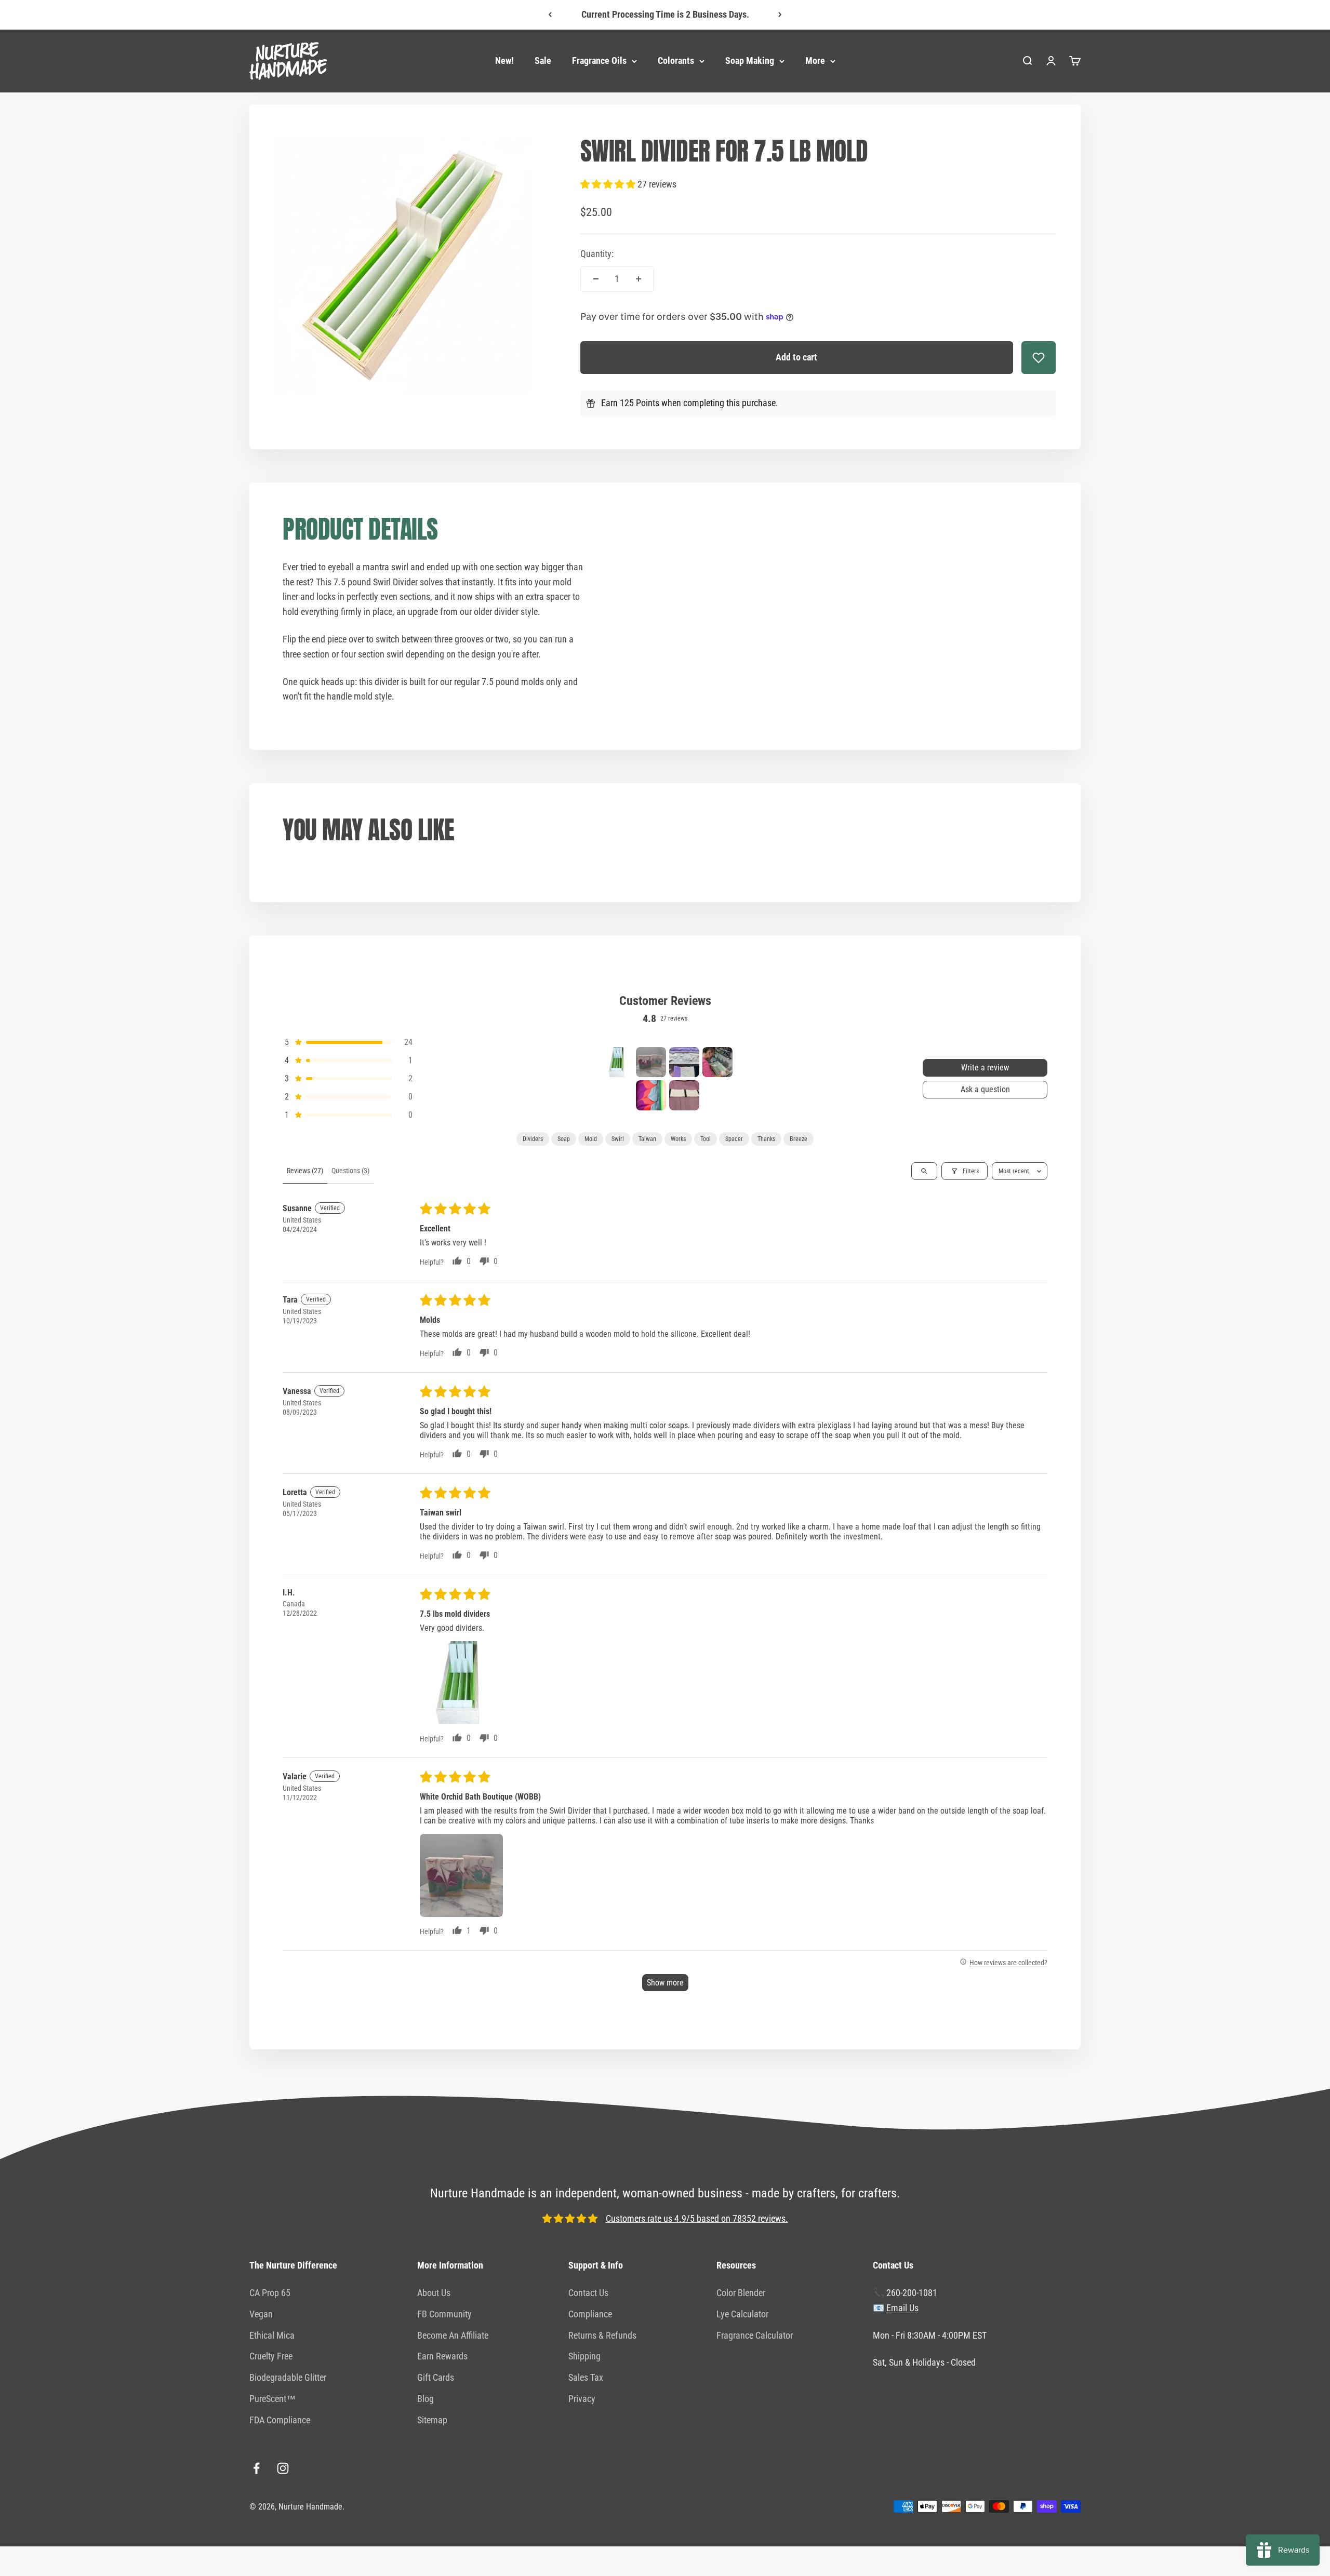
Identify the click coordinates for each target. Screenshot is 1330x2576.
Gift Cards (436, 2377)
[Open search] (924, 1171)
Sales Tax (586, 2377)
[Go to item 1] (618, 1062)
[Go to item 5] (651, 1095)
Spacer (734, 1139)
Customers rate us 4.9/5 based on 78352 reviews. (697, 2218)
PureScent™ (272, 2399)
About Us (434, 2293)
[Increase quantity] (639, 279)
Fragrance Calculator (755, 2335)
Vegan (261, 2314)
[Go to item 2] (651, 1062)
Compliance (590, 2314)
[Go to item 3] (684, 1062)
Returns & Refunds (602, 2335)
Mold (591, 1139)
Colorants (676, 61)
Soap (564, 1139)
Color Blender (741, 2293)
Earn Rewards (442, 2356)
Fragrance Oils (599, 61)
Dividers (533, 1139)
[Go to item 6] (684, 1095)
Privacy (582, 2399)
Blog (425, 2399)
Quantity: (597, 254)
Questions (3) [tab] (350, 1171)
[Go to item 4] (717, 1062)
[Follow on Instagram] (283, 2468)
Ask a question (985, 1089)
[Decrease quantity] (596, 279)
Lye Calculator (742, 2314)
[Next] (780, 15)
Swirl (618, 1139)
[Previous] (550, 15)
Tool (706, 1139)
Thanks (766, 1139)
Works (678, 1139)
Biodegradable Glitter (288, 2377)
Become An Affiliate (453, 2335)
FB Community (444, 2314)
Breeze (799, 1139)
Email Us (902, 2308)
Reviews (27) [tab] (305, 1171)
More (815, 61)
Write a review (985, 1068)
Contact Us (588, 2293)
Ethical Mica (272, 2335)
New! (504, 61)
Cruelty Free (271, 2356)
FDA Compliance (280, 2420)
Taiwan (647, 1139)
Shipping (584, 2356)
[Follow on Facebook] (256, 2468)
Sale (543, 61)
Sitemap (432, 2420)
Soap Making (750, 61)
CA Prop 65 (270, 2293)
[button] (609, 184)
